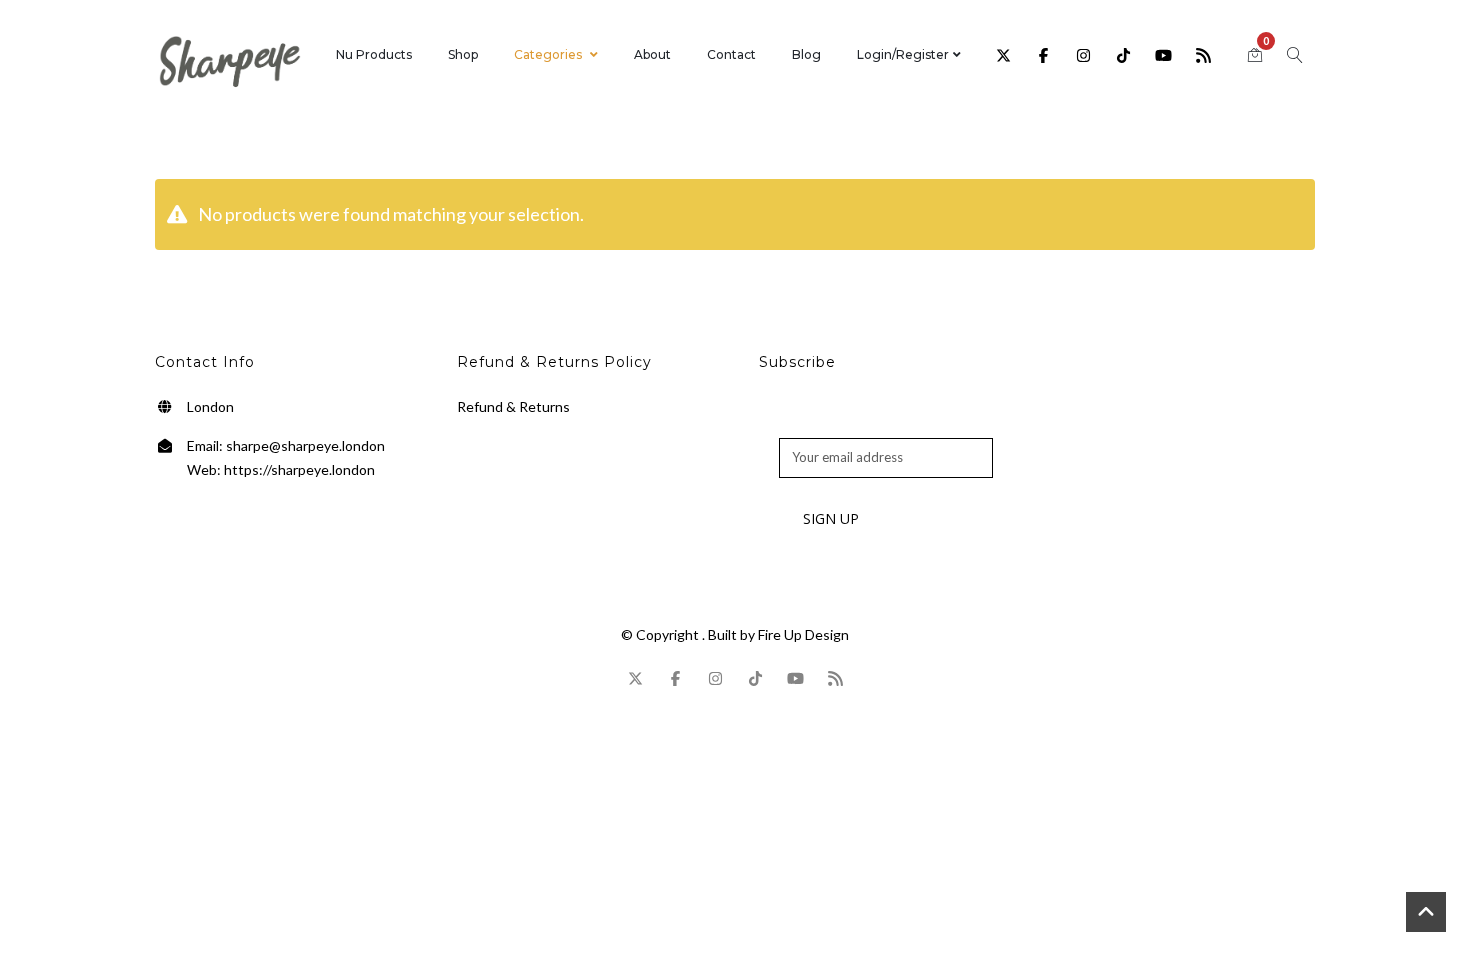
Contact (731, 54)
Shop (463, 54)
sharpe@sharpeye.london (305, 445)
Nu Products (374, 54)
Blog (806, 54)
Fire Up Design (803, 634)
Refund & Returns (513, 406)
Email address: (821, 427)
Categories (548, 54)
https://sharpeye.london (299, 469)
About (652, 54)
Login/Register (903, 54)
